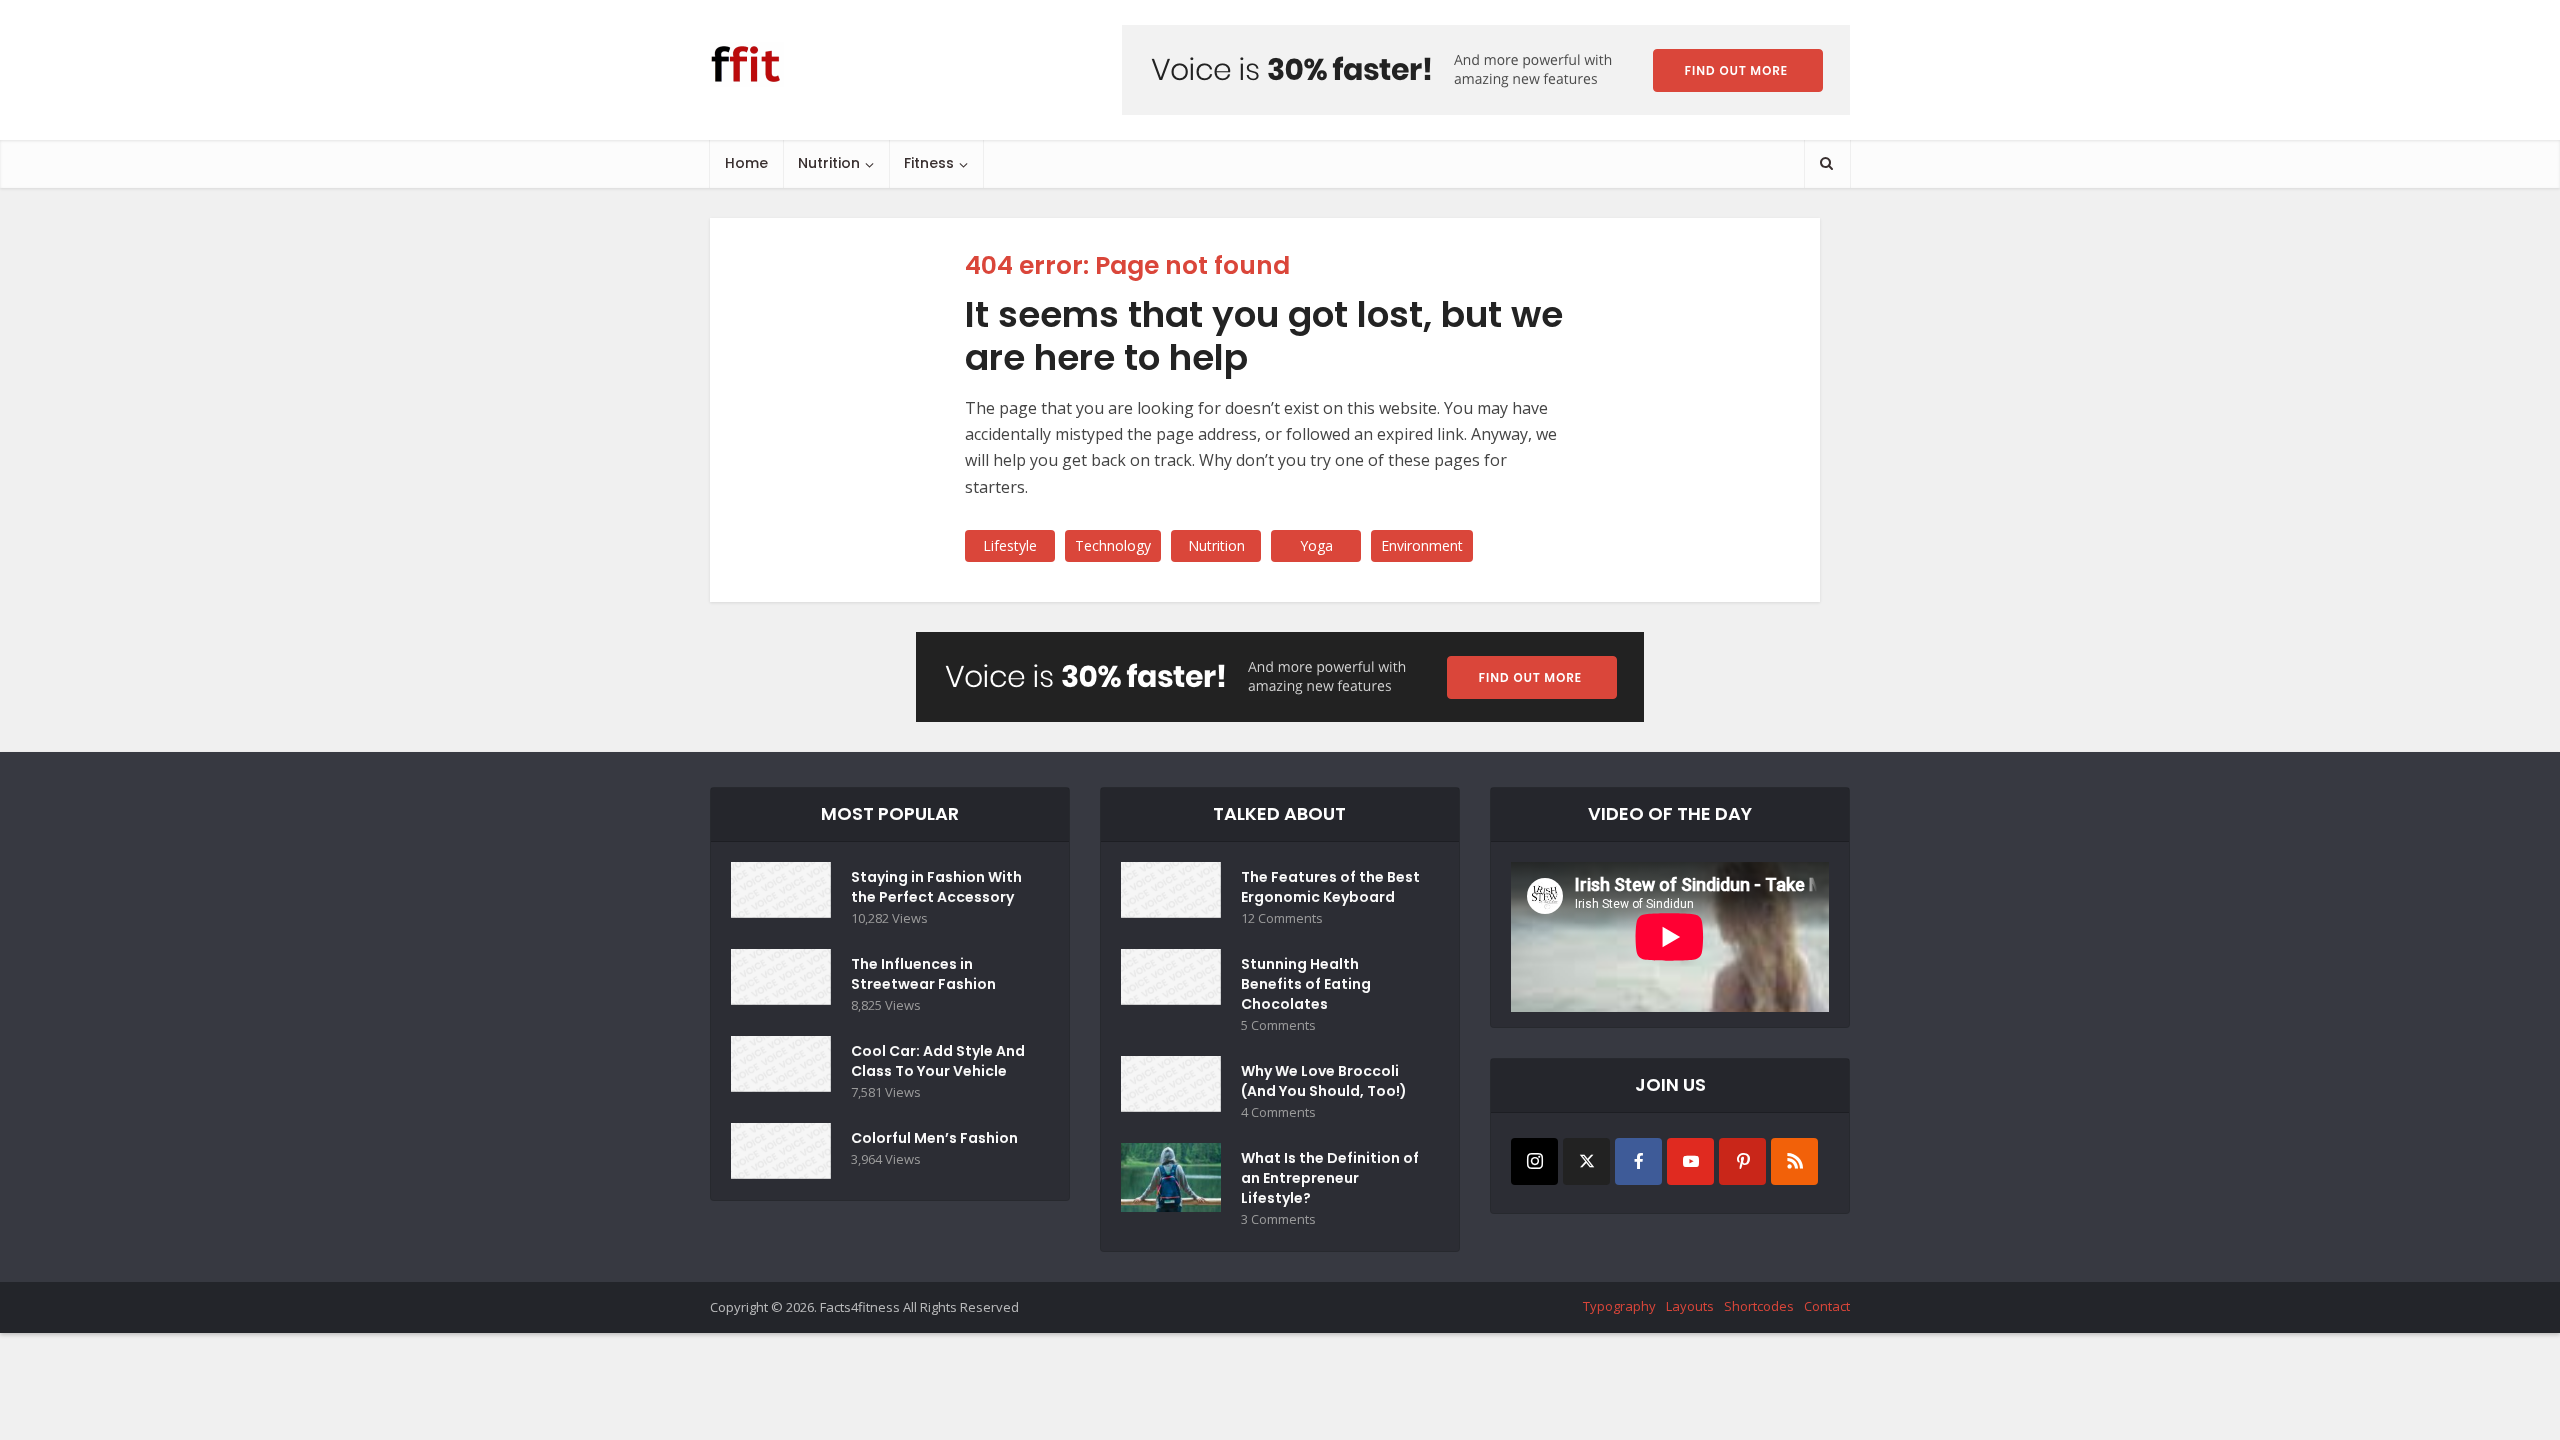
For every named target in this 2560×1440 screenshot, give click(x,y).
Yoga (1316, 545)
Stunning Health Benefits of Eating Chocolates (1306, 984)
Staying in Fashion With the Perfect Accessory (936, 887)
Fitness (929, 163)
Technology (1113, 545)
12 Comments (1282, 918)
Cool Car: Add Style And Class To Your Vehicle (938, 1061)
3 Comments (1278, 1219)
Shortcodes (1759, 1306)
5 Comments (1278, 1025)
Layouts (1690, 1306)
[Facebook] (1638, 1161)
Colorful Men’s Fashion (934, 1138)
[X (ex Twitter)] (1586, 1161)
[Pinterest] (1742, 1161)
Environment (1422, 545)
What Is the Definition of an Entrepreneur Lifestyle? (1330, 1178)
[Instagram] (1534, 1161)
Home (746, 163)
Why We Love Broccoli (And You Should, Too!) (1324, 1081)
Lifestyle (1010, 545)
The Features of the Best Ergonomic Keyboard (1330, 887)
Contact (1827, 1306)
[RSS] (1794, 1161)
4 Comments (1278, 1112)
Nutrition (829, 163)
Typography (1619, 1306)
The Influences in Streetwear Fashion (923, 974)
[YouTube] (1690, 1161)
